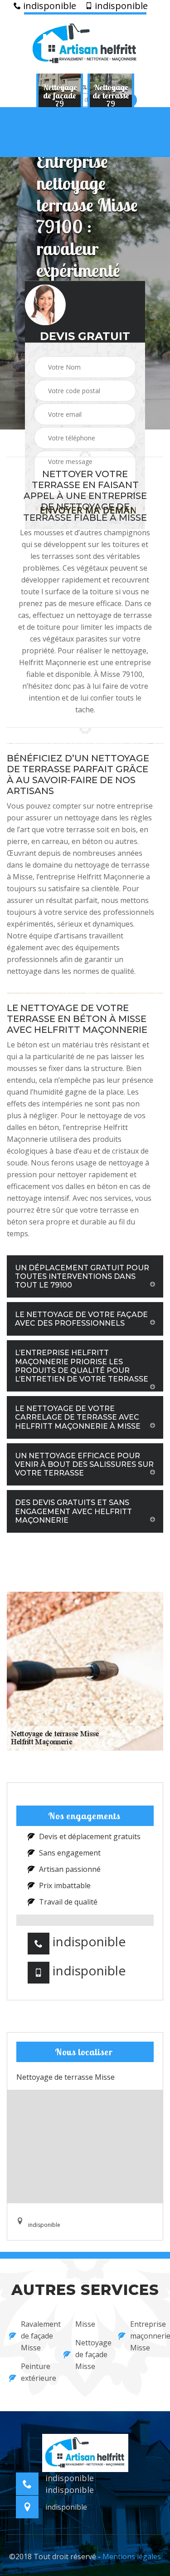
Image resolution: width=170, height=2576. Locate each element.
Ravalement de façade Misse (36, 2336)
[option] (60, 95)
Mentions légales (132, 2556)
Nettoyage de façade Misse (91, 2354)
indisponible (49, 6)
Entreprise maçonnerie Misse (146, 2336)
